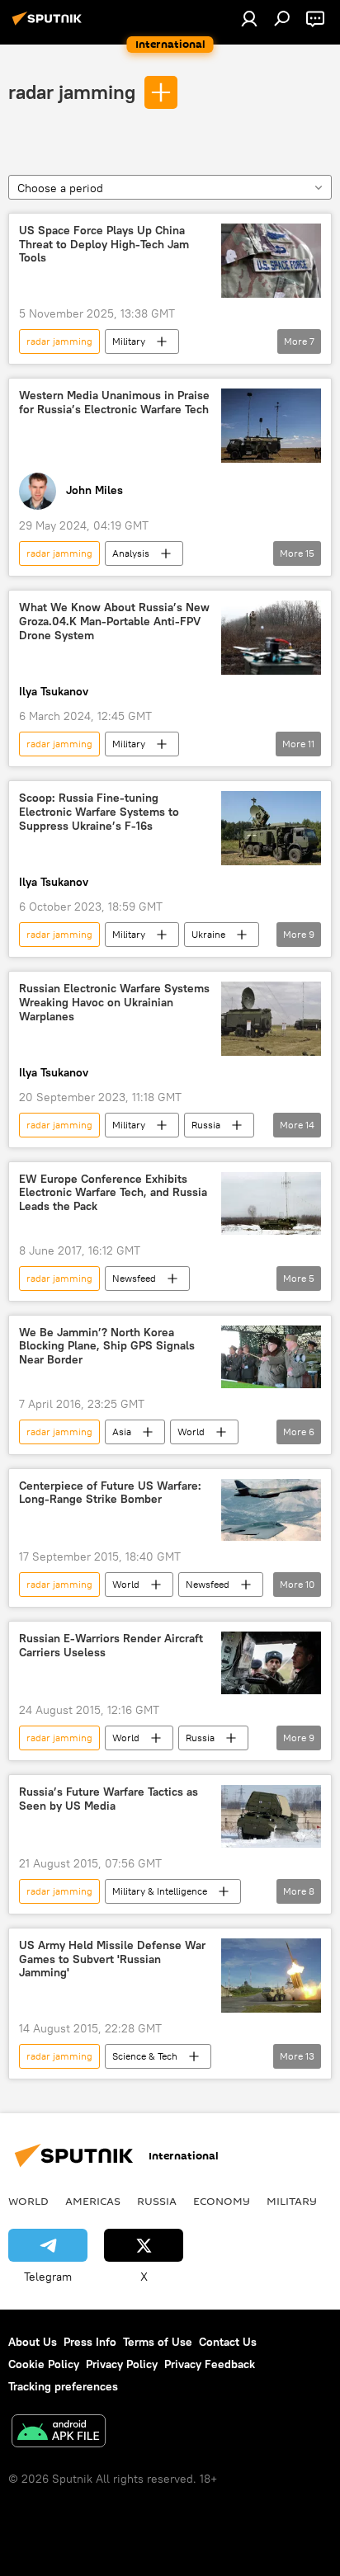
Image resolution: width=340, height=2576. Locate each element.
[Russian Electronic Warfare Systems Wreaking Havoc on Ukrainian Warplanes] (271, 1019)
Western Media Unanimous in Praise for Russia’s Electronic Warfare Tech (114, 403)
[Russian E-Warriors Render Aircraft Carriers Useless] (271, 1663)
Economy (222, 2201)
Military (129, 341)
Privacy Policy (122, 2364)
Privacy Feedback (210, 2364)
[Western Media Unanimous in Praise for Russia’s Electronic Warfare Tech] (271, 426)
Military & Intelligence (160, 1891)
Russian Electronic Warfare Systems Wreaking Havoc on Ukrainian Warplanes (114, 1003)
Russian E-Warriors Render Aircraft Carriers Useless (111, 1646)
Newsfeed (134, 1278)
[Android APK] (59, 2433)
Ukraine (208, 934)
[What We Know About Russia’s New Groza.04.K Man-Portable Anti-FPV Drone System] (271, 638)
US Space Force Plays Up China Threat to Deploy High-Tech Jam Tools (104, 245)
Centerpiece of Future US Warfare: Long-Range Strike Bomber (110, 1493)
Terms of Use (158, 2342)
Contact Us (228, 2342)
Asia (122, 1432)
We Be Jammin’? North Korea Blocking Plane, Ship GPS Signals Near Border (107, 1347)
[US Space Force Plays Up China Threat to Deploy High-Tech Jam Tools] (271, 261)
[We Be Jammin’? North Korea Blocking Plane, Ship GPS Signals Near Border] (271, 1357)
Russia (206, 1125)
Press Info (90, 2342)
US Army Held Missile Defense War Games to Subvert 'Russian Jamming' (112, 1959)
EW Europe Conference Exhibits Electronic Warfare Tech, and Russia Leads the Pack (113, 1193)
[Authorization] (249, 18)
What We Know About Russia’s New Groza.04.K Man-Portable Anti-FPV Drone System (114, 622)
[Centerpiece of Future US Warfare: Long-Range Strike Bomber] (271, 1510)
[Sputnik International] (50, 25)
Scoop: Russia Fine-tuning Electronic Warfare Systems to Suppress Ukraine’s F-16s (99, 812)
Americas (93, 2201)
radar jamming (72, 92)
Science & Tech (145, 2056)
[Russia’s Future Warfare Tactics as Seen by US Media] (271, 1816)
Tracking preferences (63, 2386)
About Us (33, 2342)
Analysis (131, 553)
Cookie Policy (44, 2364)
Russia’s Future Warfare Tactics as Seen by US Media (109, 1799)
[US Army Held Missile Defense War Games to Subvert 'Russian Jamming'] (271, 1976)
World (191, 1432)
